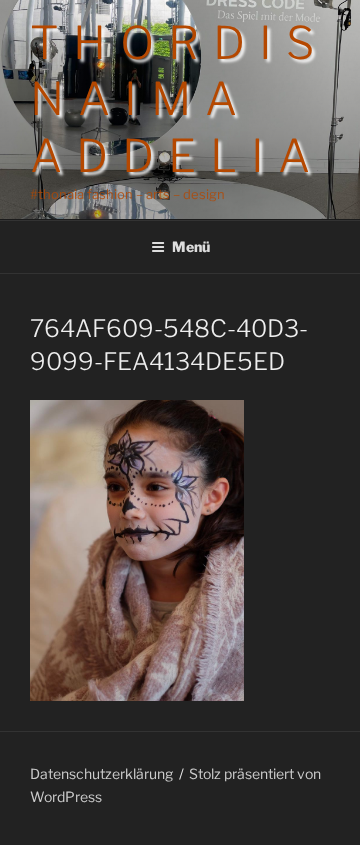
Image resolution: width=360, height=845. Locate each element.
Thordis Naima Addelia (179, 99)
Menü (191, 246)
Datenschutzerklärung (101, 773)
